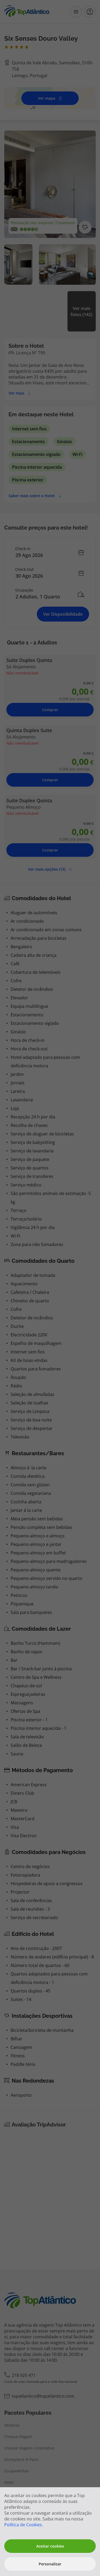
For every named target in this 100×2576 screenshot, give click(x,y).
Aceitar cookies (50, 2546)
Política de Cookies (23, 2525)
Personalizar (50, 2564)
